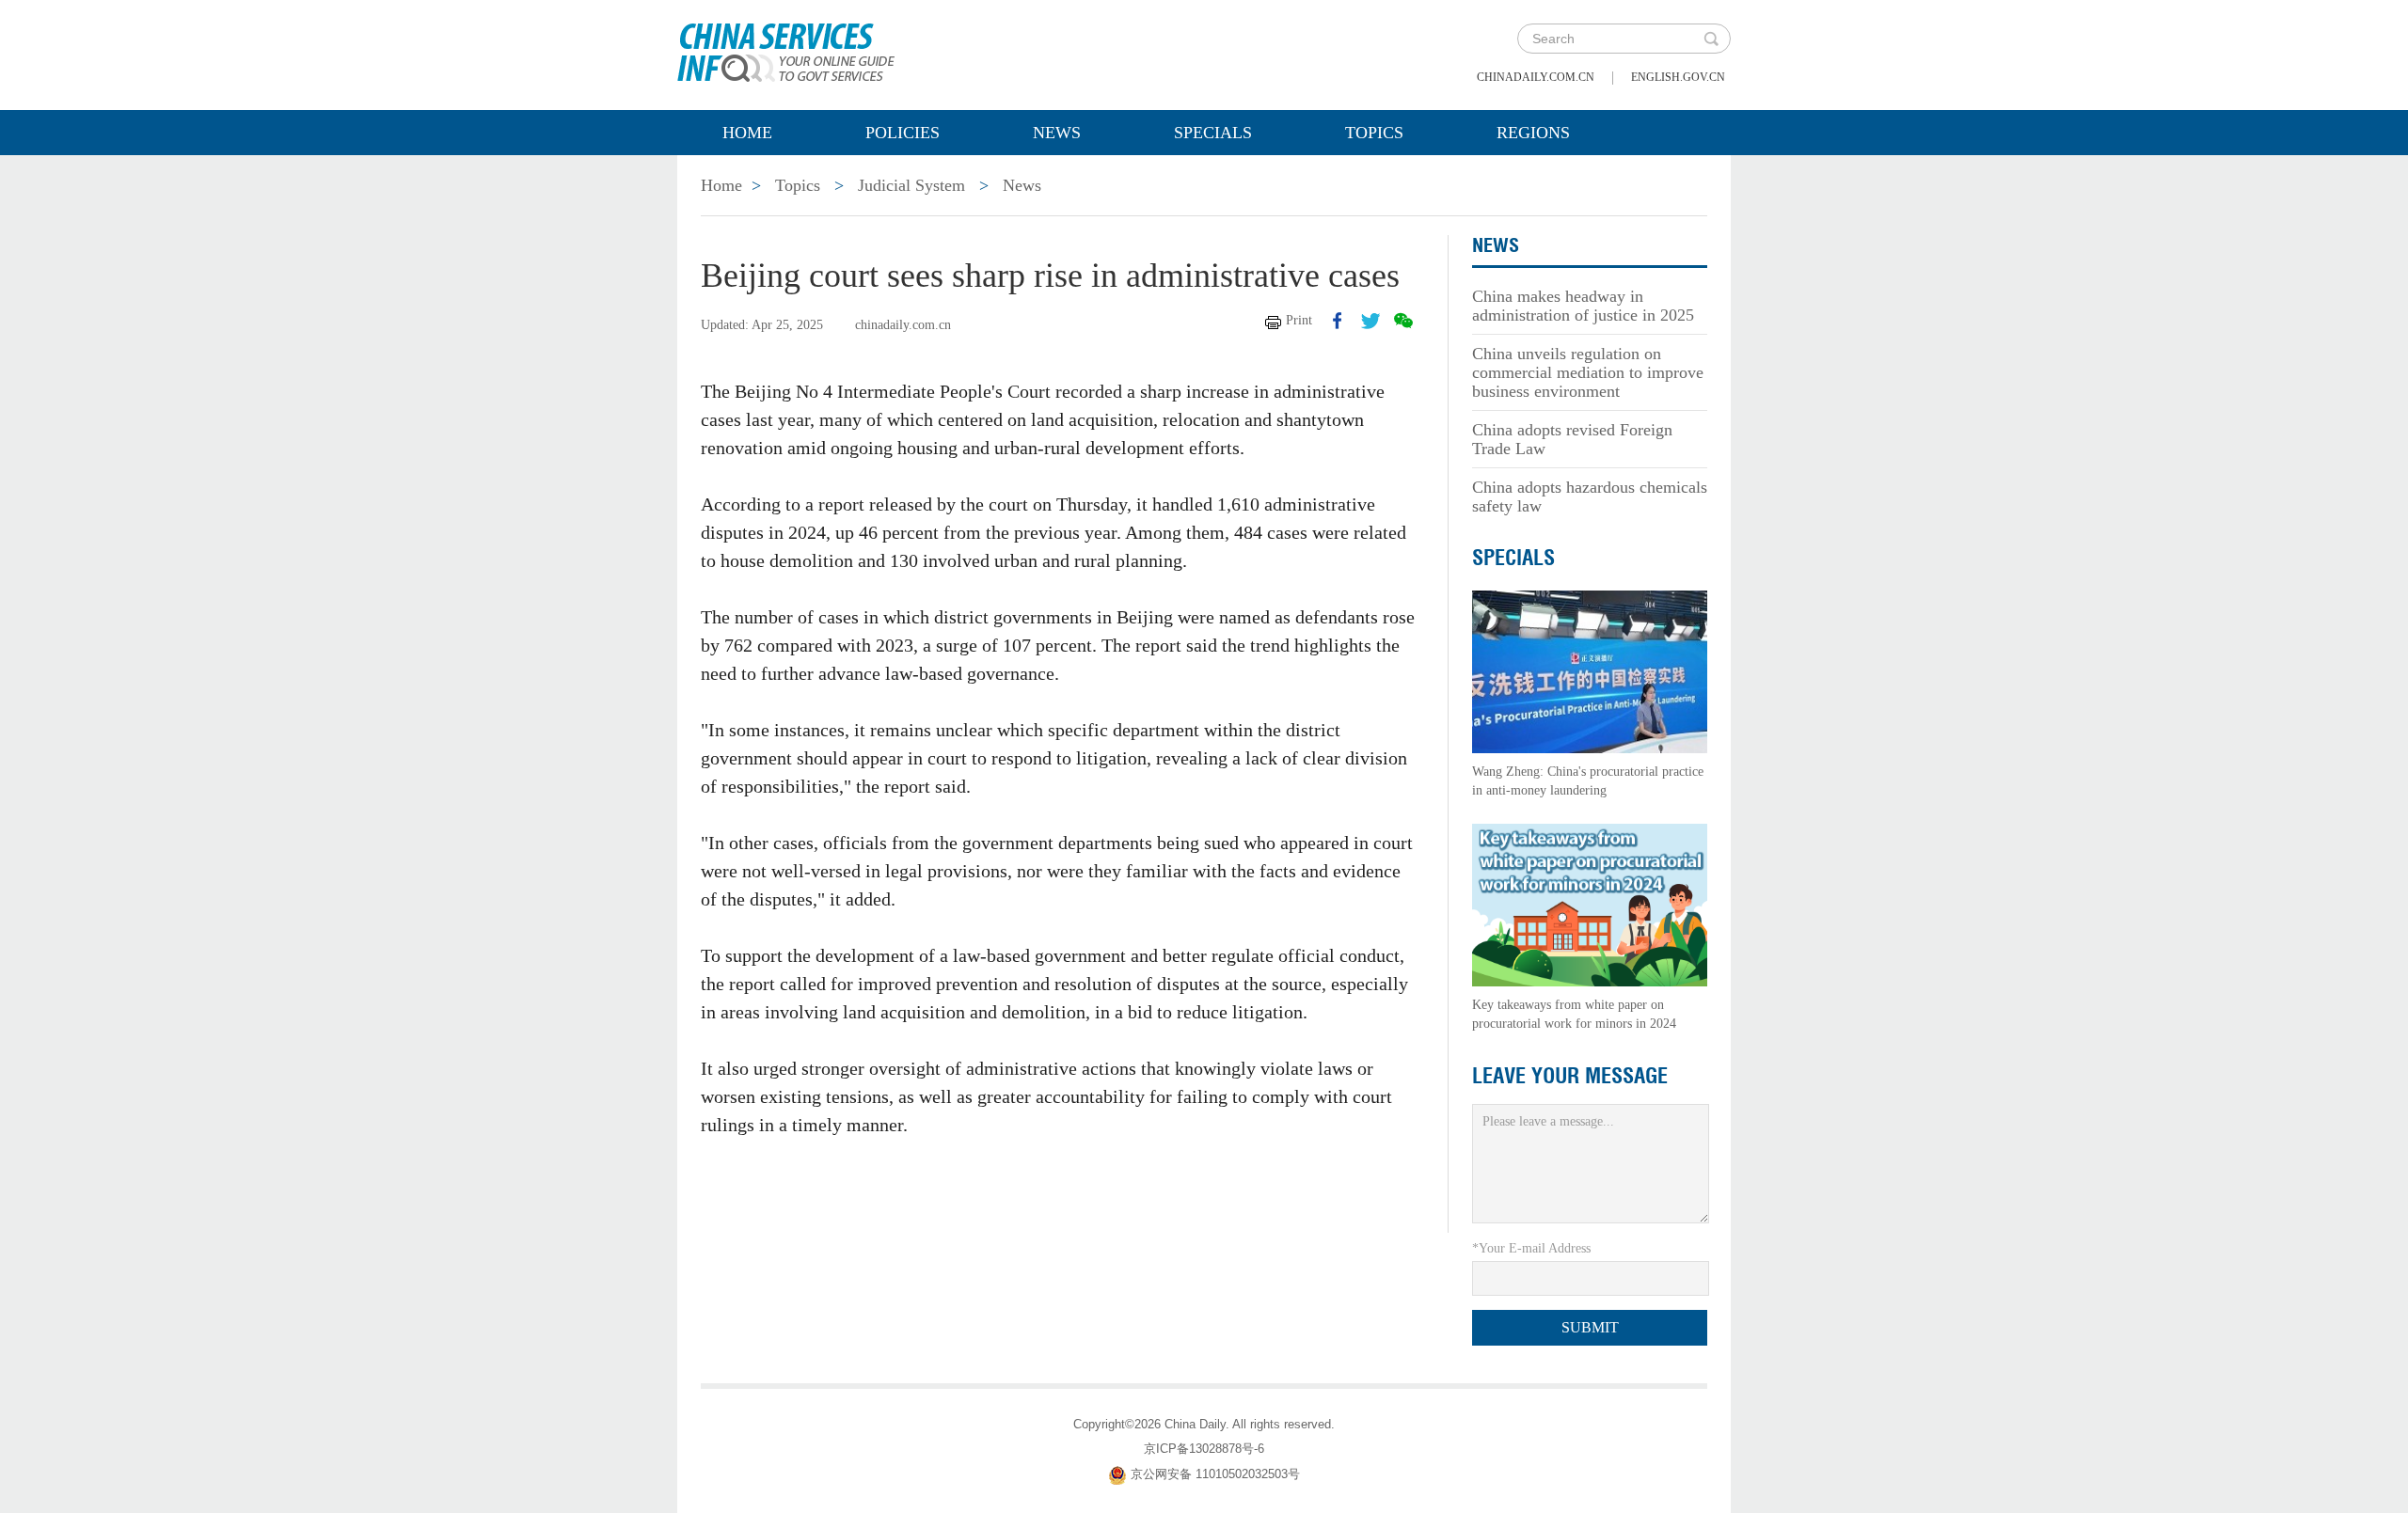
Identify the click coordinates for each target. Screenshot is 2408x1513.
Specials (1213, 133)
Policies (903, 133)
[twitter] (1370, 321)
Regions (1533, 133)
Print (1299, 320)
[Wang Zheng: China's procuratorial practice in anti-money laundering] (1590, 671)
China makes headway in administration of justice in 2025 (1583, 306)
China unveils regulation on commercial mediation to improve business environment (1588, 372)
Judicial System (911, 185)
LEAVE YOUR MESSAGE (1570, 1076)
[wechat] (1403, 321)
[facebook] (1338, 321)
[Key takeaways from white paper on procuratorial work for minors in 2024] (1590, 904)
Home (747, 133)
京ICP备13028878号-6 (1204, 1449)
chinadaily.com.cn (1536, 77)
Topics (1374, 133)
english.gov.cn (1678, 77)
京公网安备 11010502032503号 (1215, 1474)
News (1057, 133)
